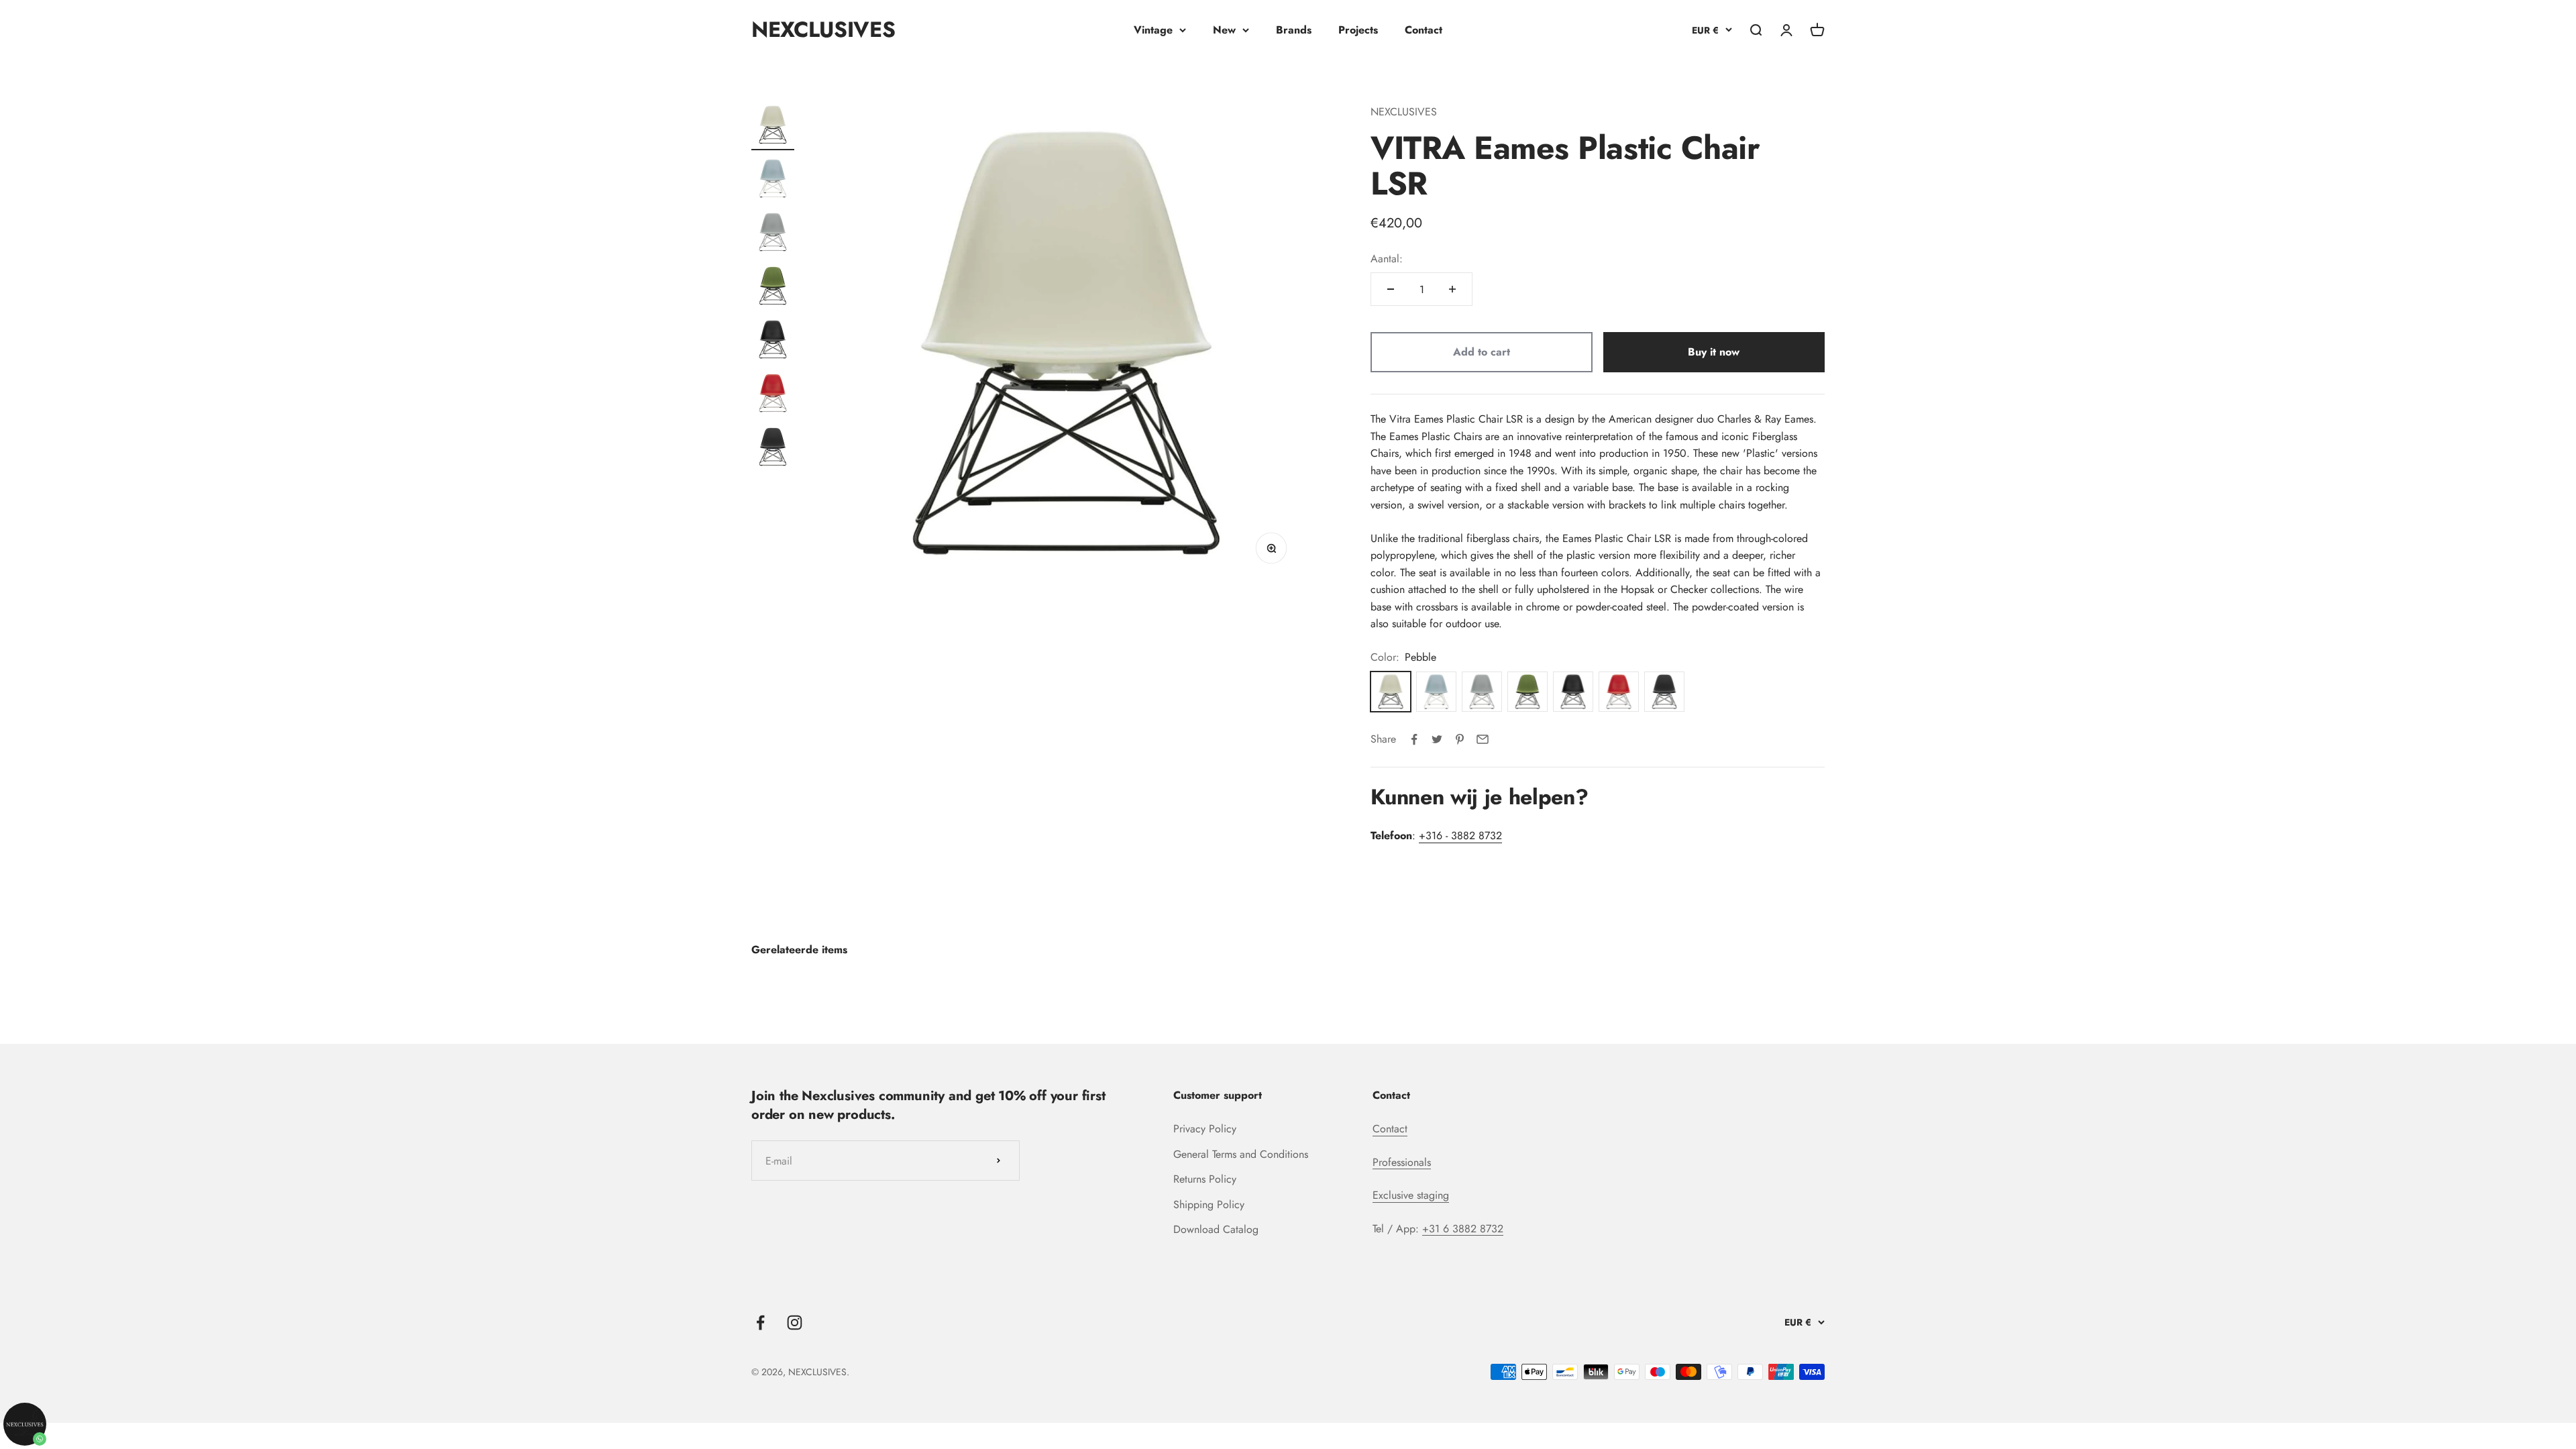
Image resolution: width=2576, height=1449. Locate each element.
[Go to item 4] (773, 288)
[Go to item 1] (773, 127)
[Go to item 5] (773, 341)
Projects (1358, 30)
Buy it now (1714, 352)
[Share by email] (1483, 739)
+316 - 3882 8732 (1460, 836)
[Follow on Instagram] (795, 1323)
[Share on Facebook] (1414, 739)
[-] (1391, 289)
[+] (1452, 289)
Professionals (1402, 1162)
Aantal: (1387, 259)
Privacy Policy (1205, 1129)
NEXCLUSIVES (1404, 112)
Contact (1424, 30)
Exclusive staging (1411, 1195)
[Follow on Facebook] (760, 1323)
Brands (1294, 30)
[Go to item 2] (773, 180)
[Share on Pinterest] (1460, 739)
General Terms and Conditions (1241, 1154)
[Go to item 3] (773, 234)
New (1224, 30)
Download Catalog (1216, 1229)
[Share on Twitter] (1437, 739)
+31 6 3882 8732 (1463, 1229)
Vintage (1153, 30)
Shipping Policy (1209, 1204)
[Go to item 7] (773, 449)
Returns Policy (1205, 1179)
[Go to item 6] (773, 395)
